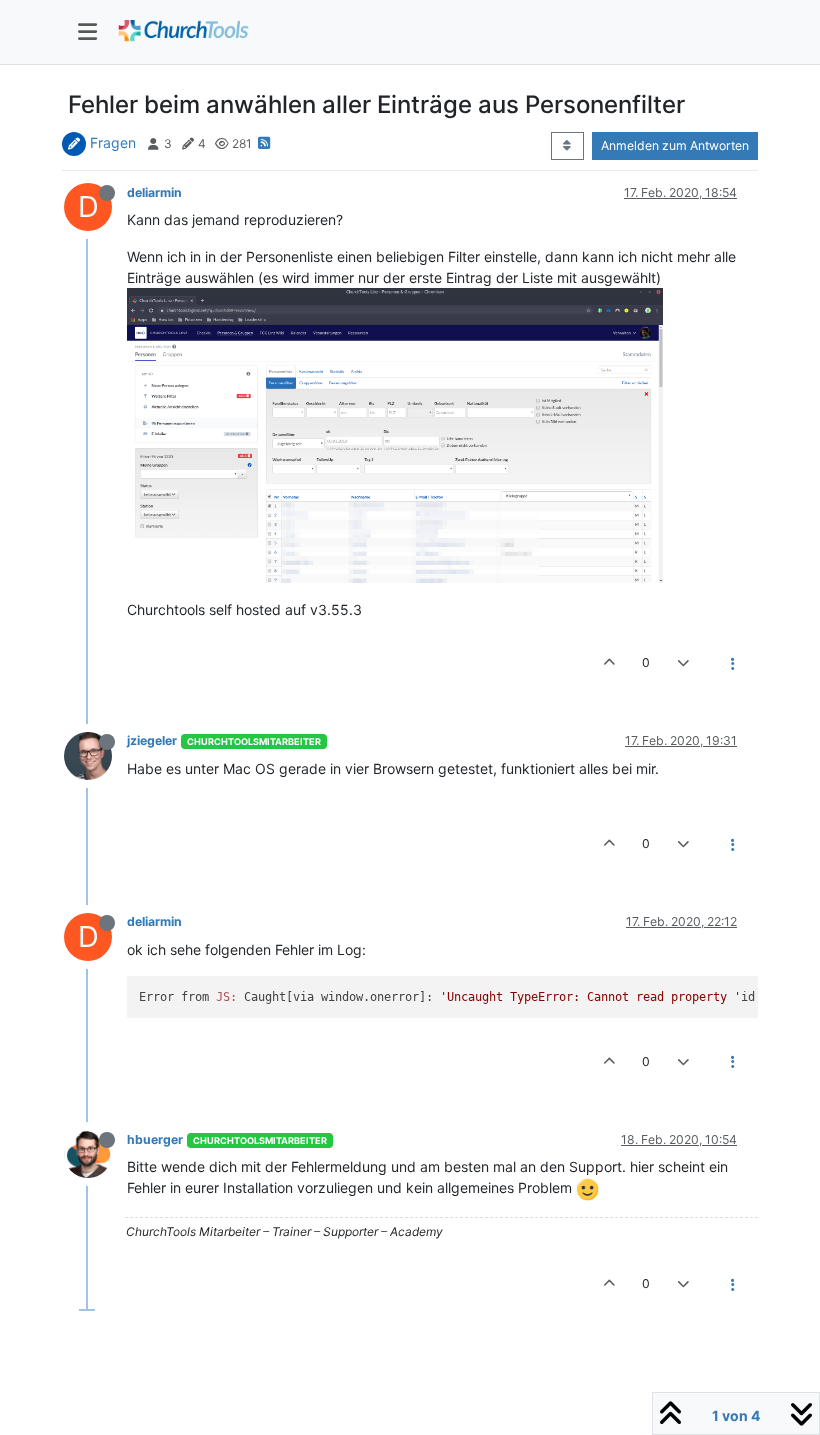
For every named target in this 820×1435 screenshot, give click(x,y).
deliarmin (154, 192)
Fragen (113, 142)
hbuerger (155, 1139)
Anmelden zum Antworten (675, 145)
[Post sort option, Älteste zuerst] (567, 146)
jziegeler (152, 740)
